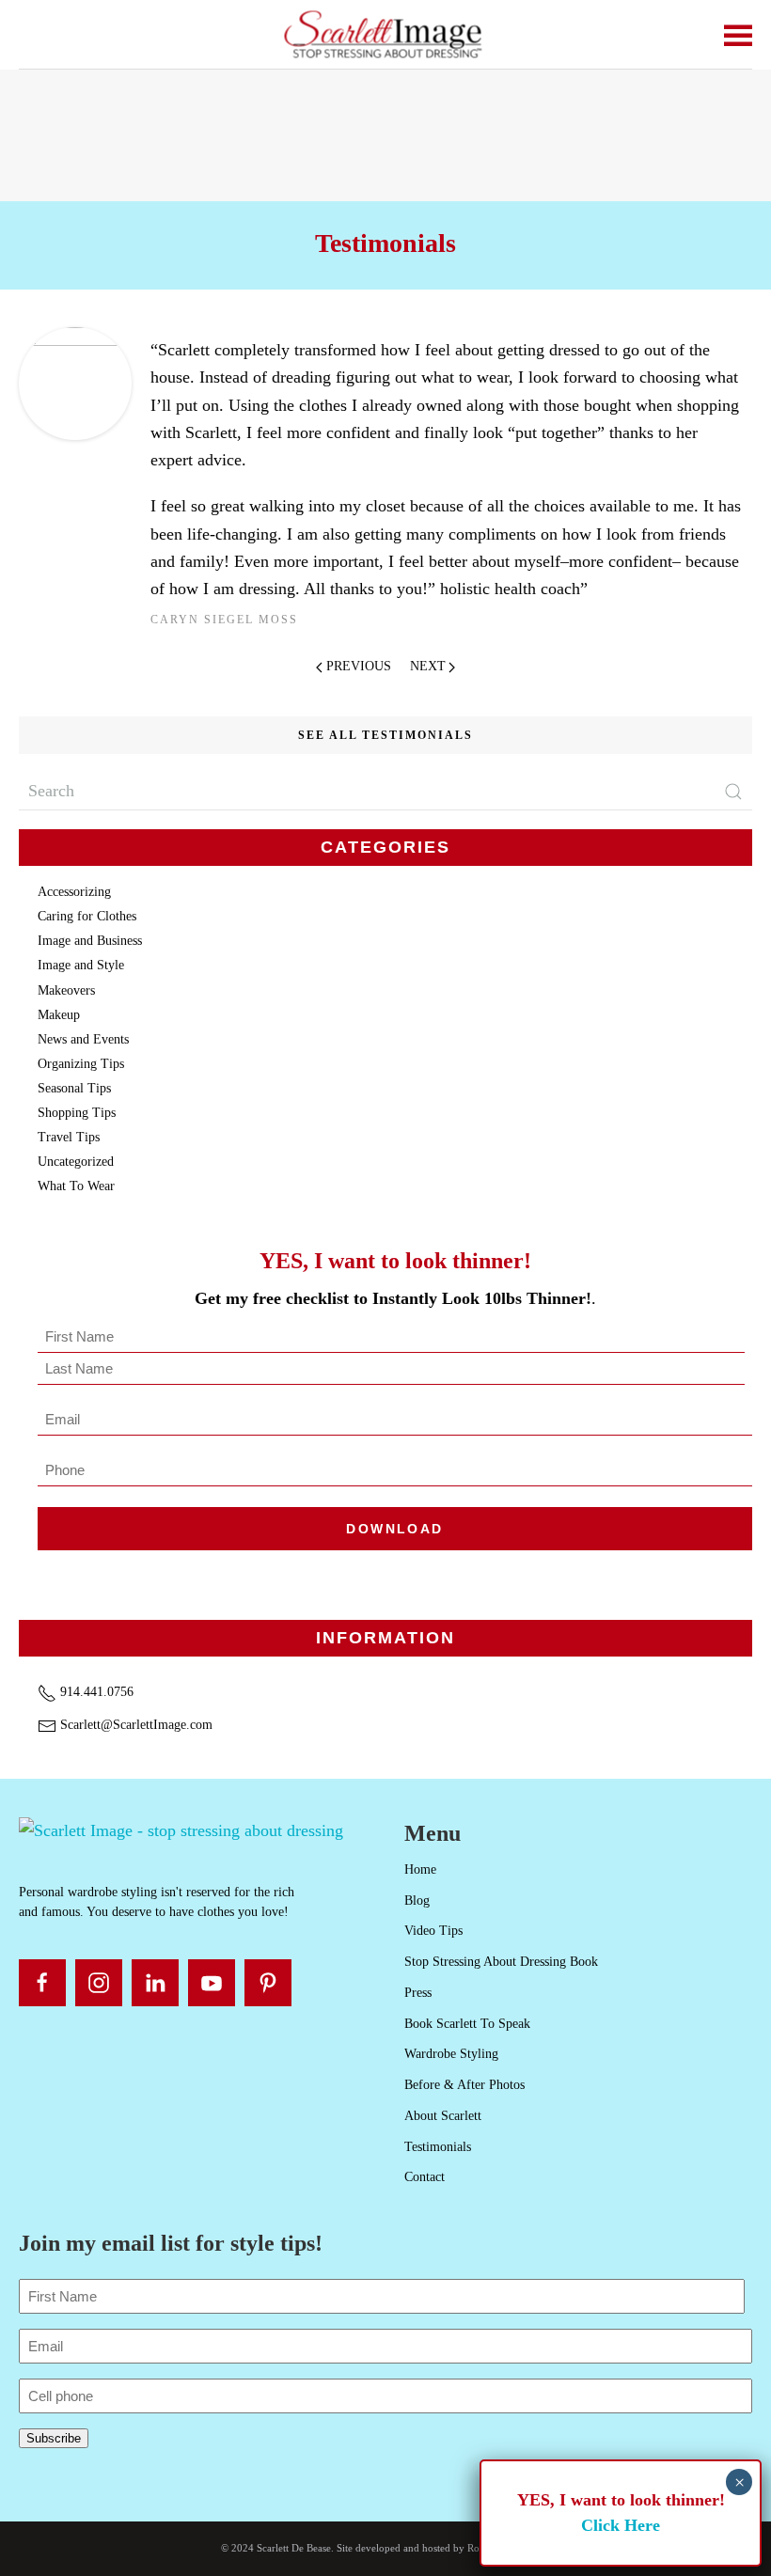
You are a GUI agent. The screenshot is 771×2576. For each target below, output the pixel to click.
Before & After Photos (464, 2085)
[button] (738, 34)
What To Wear (76, 1186)
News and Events (83, 1039)
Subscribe (54, 2438)
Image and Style (81, 965)
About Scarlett (443, 2116)
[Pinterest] (268, 1983)
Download (394, 1529)
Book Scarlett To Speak (467, 2024)
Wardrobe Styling (451, 2054)
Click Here (621, 2525)
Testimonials (438, 2147)
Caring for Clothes (87, 916)
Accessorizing (74, 892)
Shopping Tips (77, 1113)
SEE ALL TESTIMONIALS (385, 735)
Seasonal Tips (74, 1088)
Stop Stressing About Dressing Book (501, 1962)
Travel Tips (69, 1137)
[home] (181, 1830)
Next (428, 666)
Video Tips (433, 1931)
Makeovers (66, 990)
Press (418, 1993)
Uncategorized (76, 1162)
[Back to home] (386, 34)
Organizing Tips (81, 1064)
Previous (359, 666)
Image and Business (90, 941)
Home (420, 1869)
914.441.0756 (95, 1692)
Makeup (59, 1015)
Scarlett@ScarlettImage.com (134, 1725)
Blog (417, 1901)
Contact (425, 2177)
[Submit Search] (733, 792)
